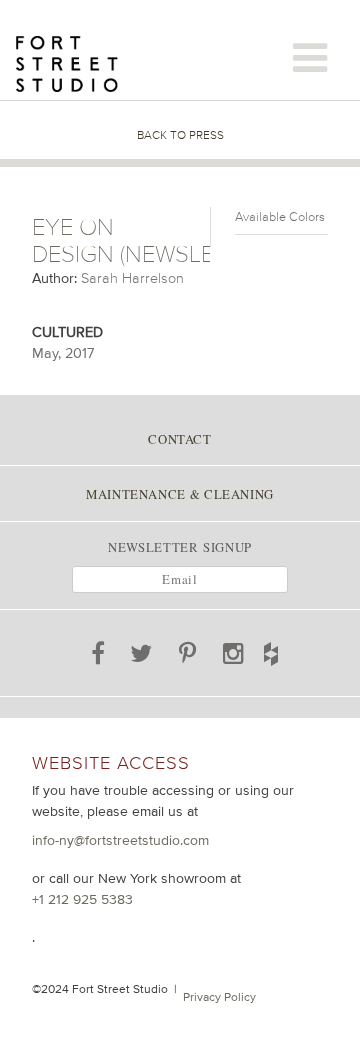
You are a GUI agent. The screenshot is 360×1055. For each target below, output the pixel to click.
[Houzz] (287, 650)
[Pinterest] (188, 657)
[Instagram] (234, 657)
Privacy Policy (219, 997)
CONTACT (179, 439)
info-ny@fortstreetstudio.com (120, 840)
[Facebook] (98, 657)
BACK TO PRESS (180, 135)
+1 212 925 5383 (82, 899)
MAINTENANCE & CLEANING (180, 494)
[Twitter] (141, 657)
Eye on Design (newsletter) (152, 240)
